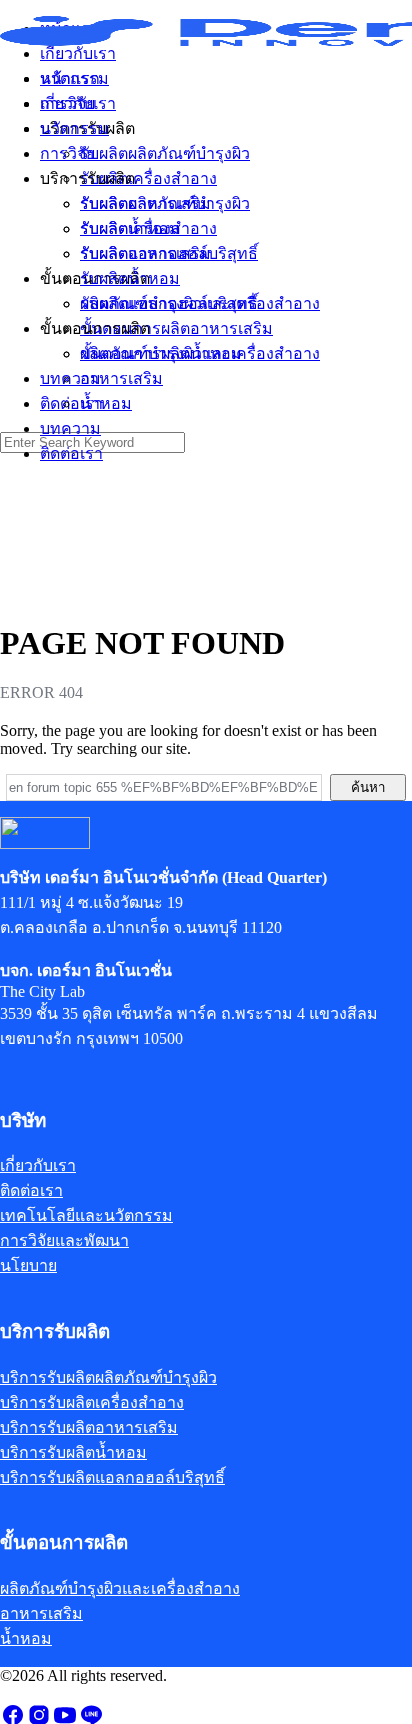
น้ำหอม (106, 403)
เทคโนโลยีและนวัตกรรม (86, 1215)
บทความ (70, 428)
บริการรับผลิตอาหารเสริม (89, 1427)
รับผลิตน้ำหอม (130, 278)
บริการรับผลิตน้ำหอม (73, 1452)
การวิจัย (67, 153)
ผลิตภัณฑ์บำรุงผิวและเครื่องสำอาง (200, 353)
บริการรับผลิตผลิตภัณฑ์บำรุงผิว (108, 1377)
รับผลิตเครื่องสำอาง (148, 228)
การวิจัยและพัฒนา (64, 1240)
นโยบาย (28, 1265)
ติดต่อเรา (71, 453)
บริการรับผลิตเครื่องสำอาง (92, 1402)
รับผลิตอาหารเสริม (145, 253)
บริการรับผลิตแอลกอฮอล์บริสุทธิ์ (112, 1477)
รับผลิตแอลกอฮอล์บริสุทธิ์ (169, 303)
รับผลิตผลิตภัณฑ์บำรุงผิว (165, 203)
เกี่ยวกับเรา (78, 103)
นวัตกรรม (74, 128)
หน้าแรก (70, 78)
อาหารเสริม (121, 378)
